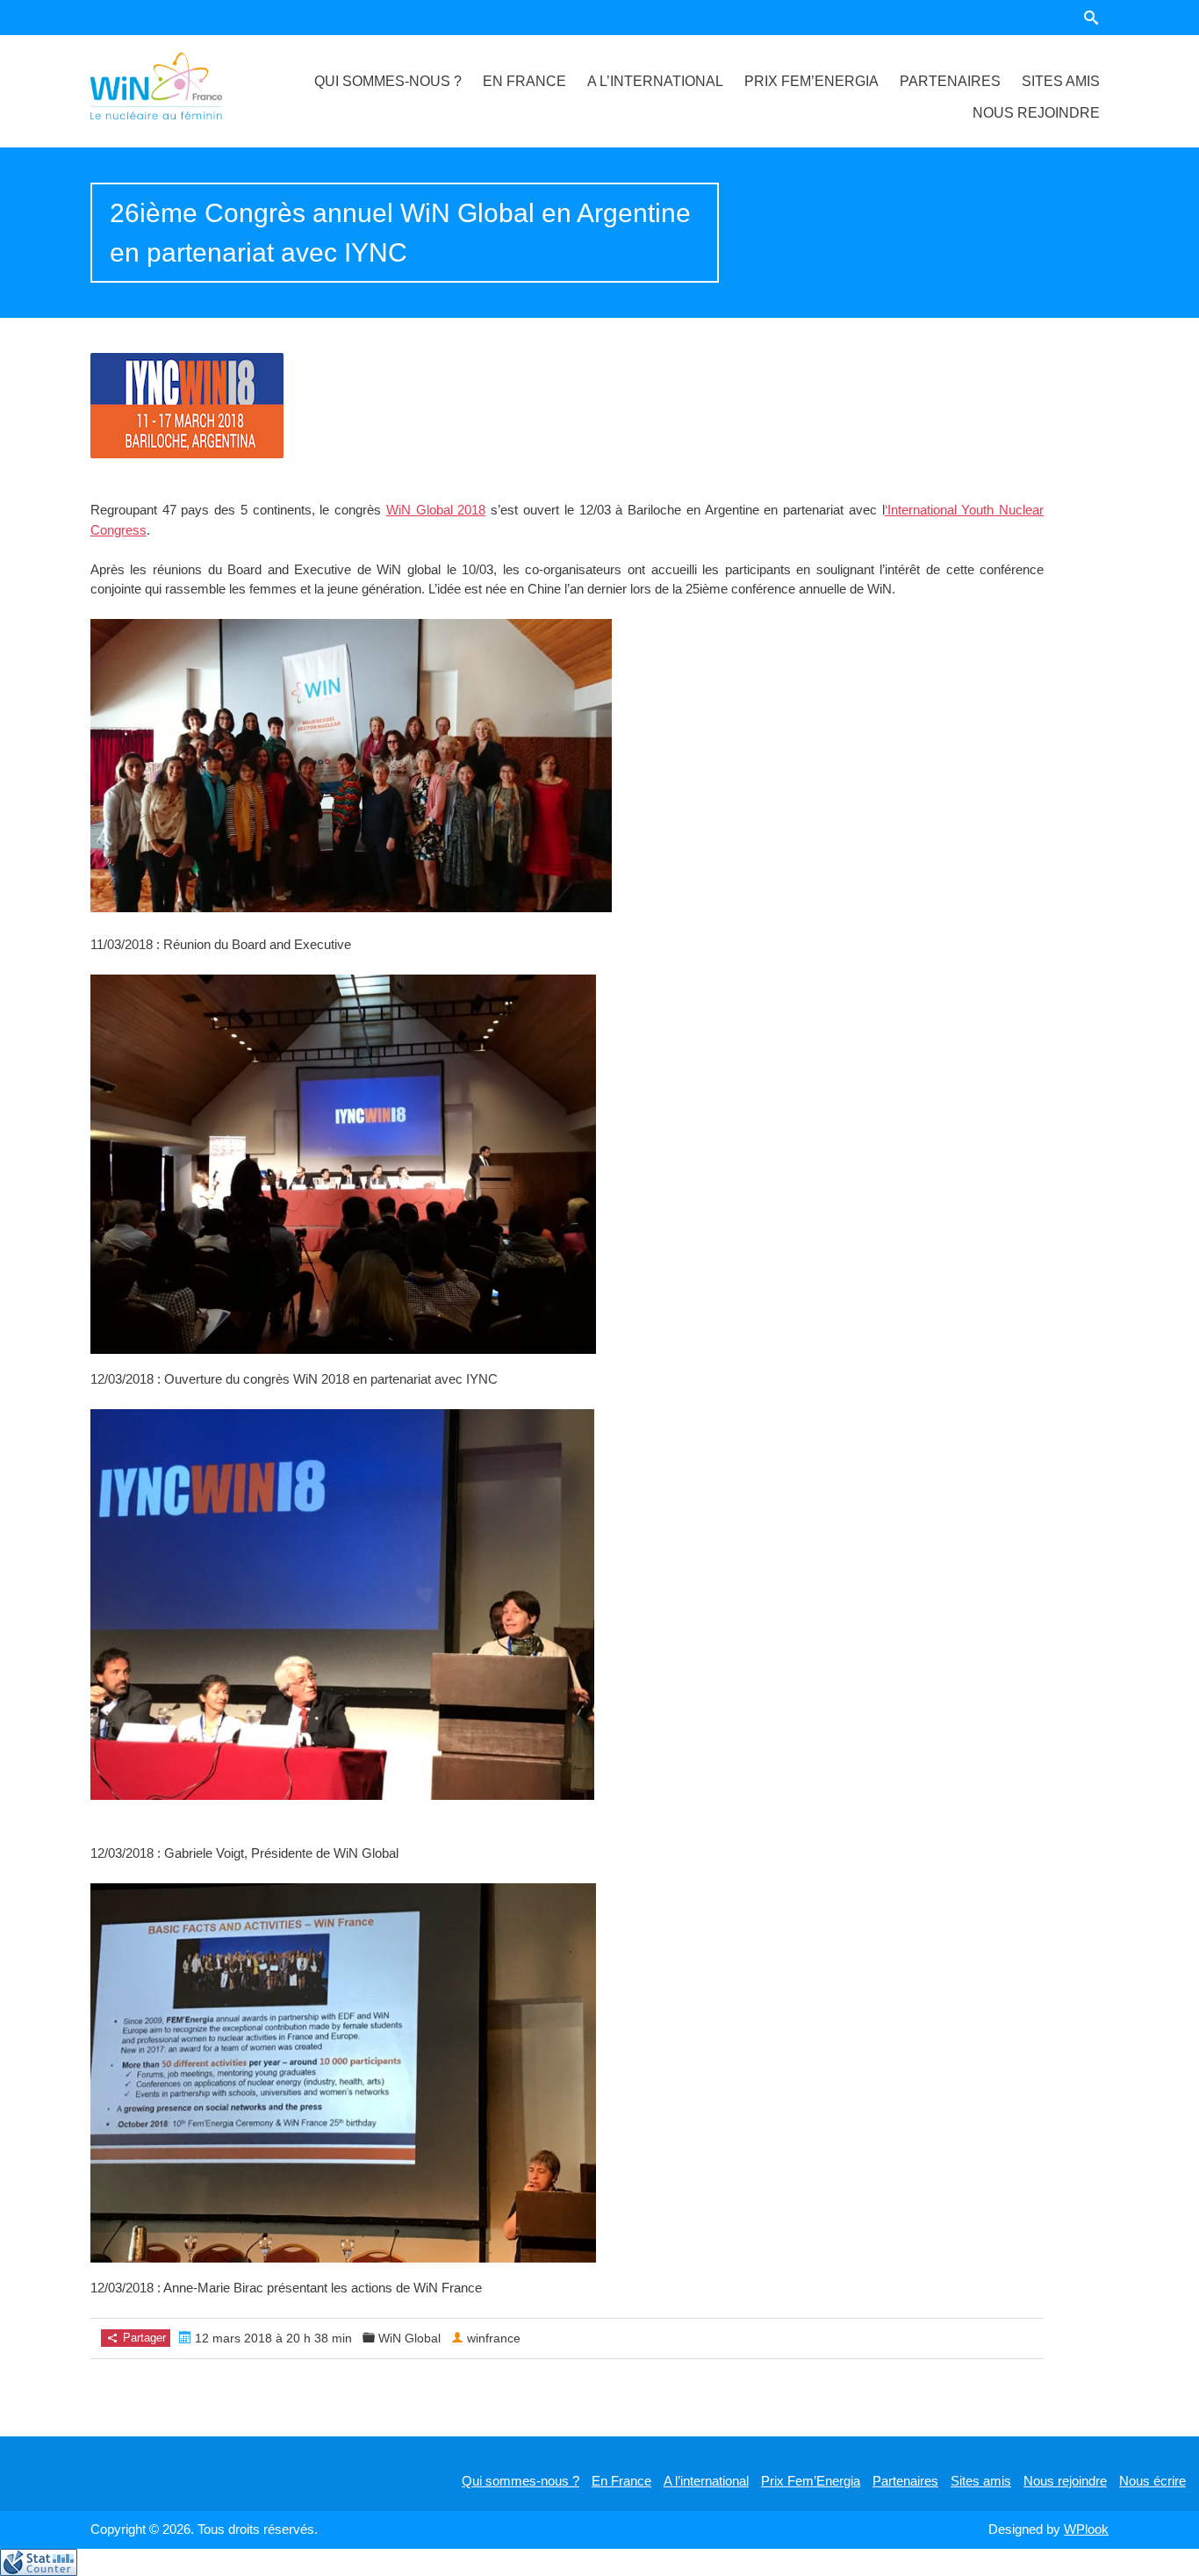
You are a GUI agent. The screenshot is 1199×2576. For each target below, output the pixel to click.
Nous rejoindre (1036, 113)
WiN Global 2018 (436, 510)
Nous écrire (1152, 2481)
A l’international (655, 81)
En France (524, 81)
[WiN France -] (177, 86)
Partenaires (950, 81)
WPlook (1086, 2529)
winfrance (494, 2338)
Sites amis (1061, 81)
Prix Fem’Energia (811, 81)
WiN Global (409, 2338)
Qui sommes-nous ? (388, 81)
